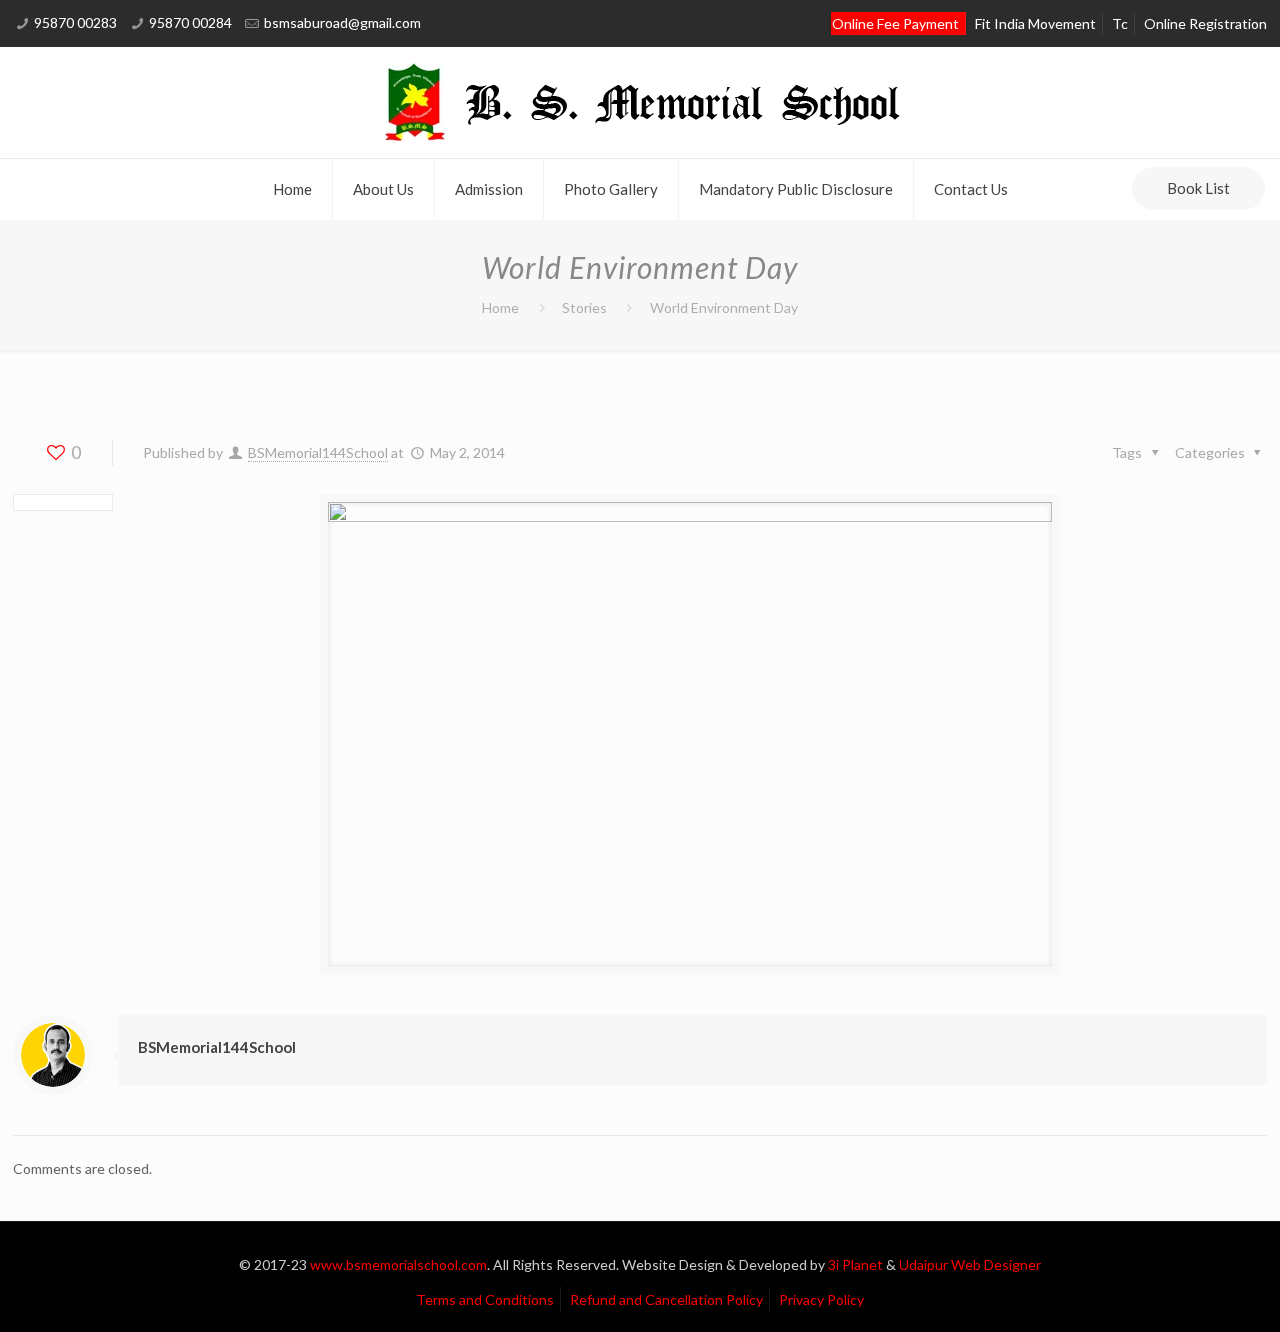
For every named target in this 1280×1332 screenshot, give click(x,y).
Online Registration (1205, 23)
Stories (584, 307)
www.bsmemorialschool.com (398, 1264)
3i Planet (857, 1264)
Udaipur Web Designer (970, 1264)
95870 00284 (190, 22)
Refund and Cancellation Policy (666, 1299)
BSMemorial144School (318, 452)
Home (500, 307)
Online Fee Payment (895, 23)
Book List (1198, 188)
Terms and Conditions (485, 1299)
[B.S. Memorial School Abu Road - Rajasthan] (640, 102)
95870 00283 (75, 22)
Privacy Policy (821, 1299)
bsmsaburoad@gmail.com (342, 22)
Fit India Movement (1035, 23)
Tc (1120, 23)
